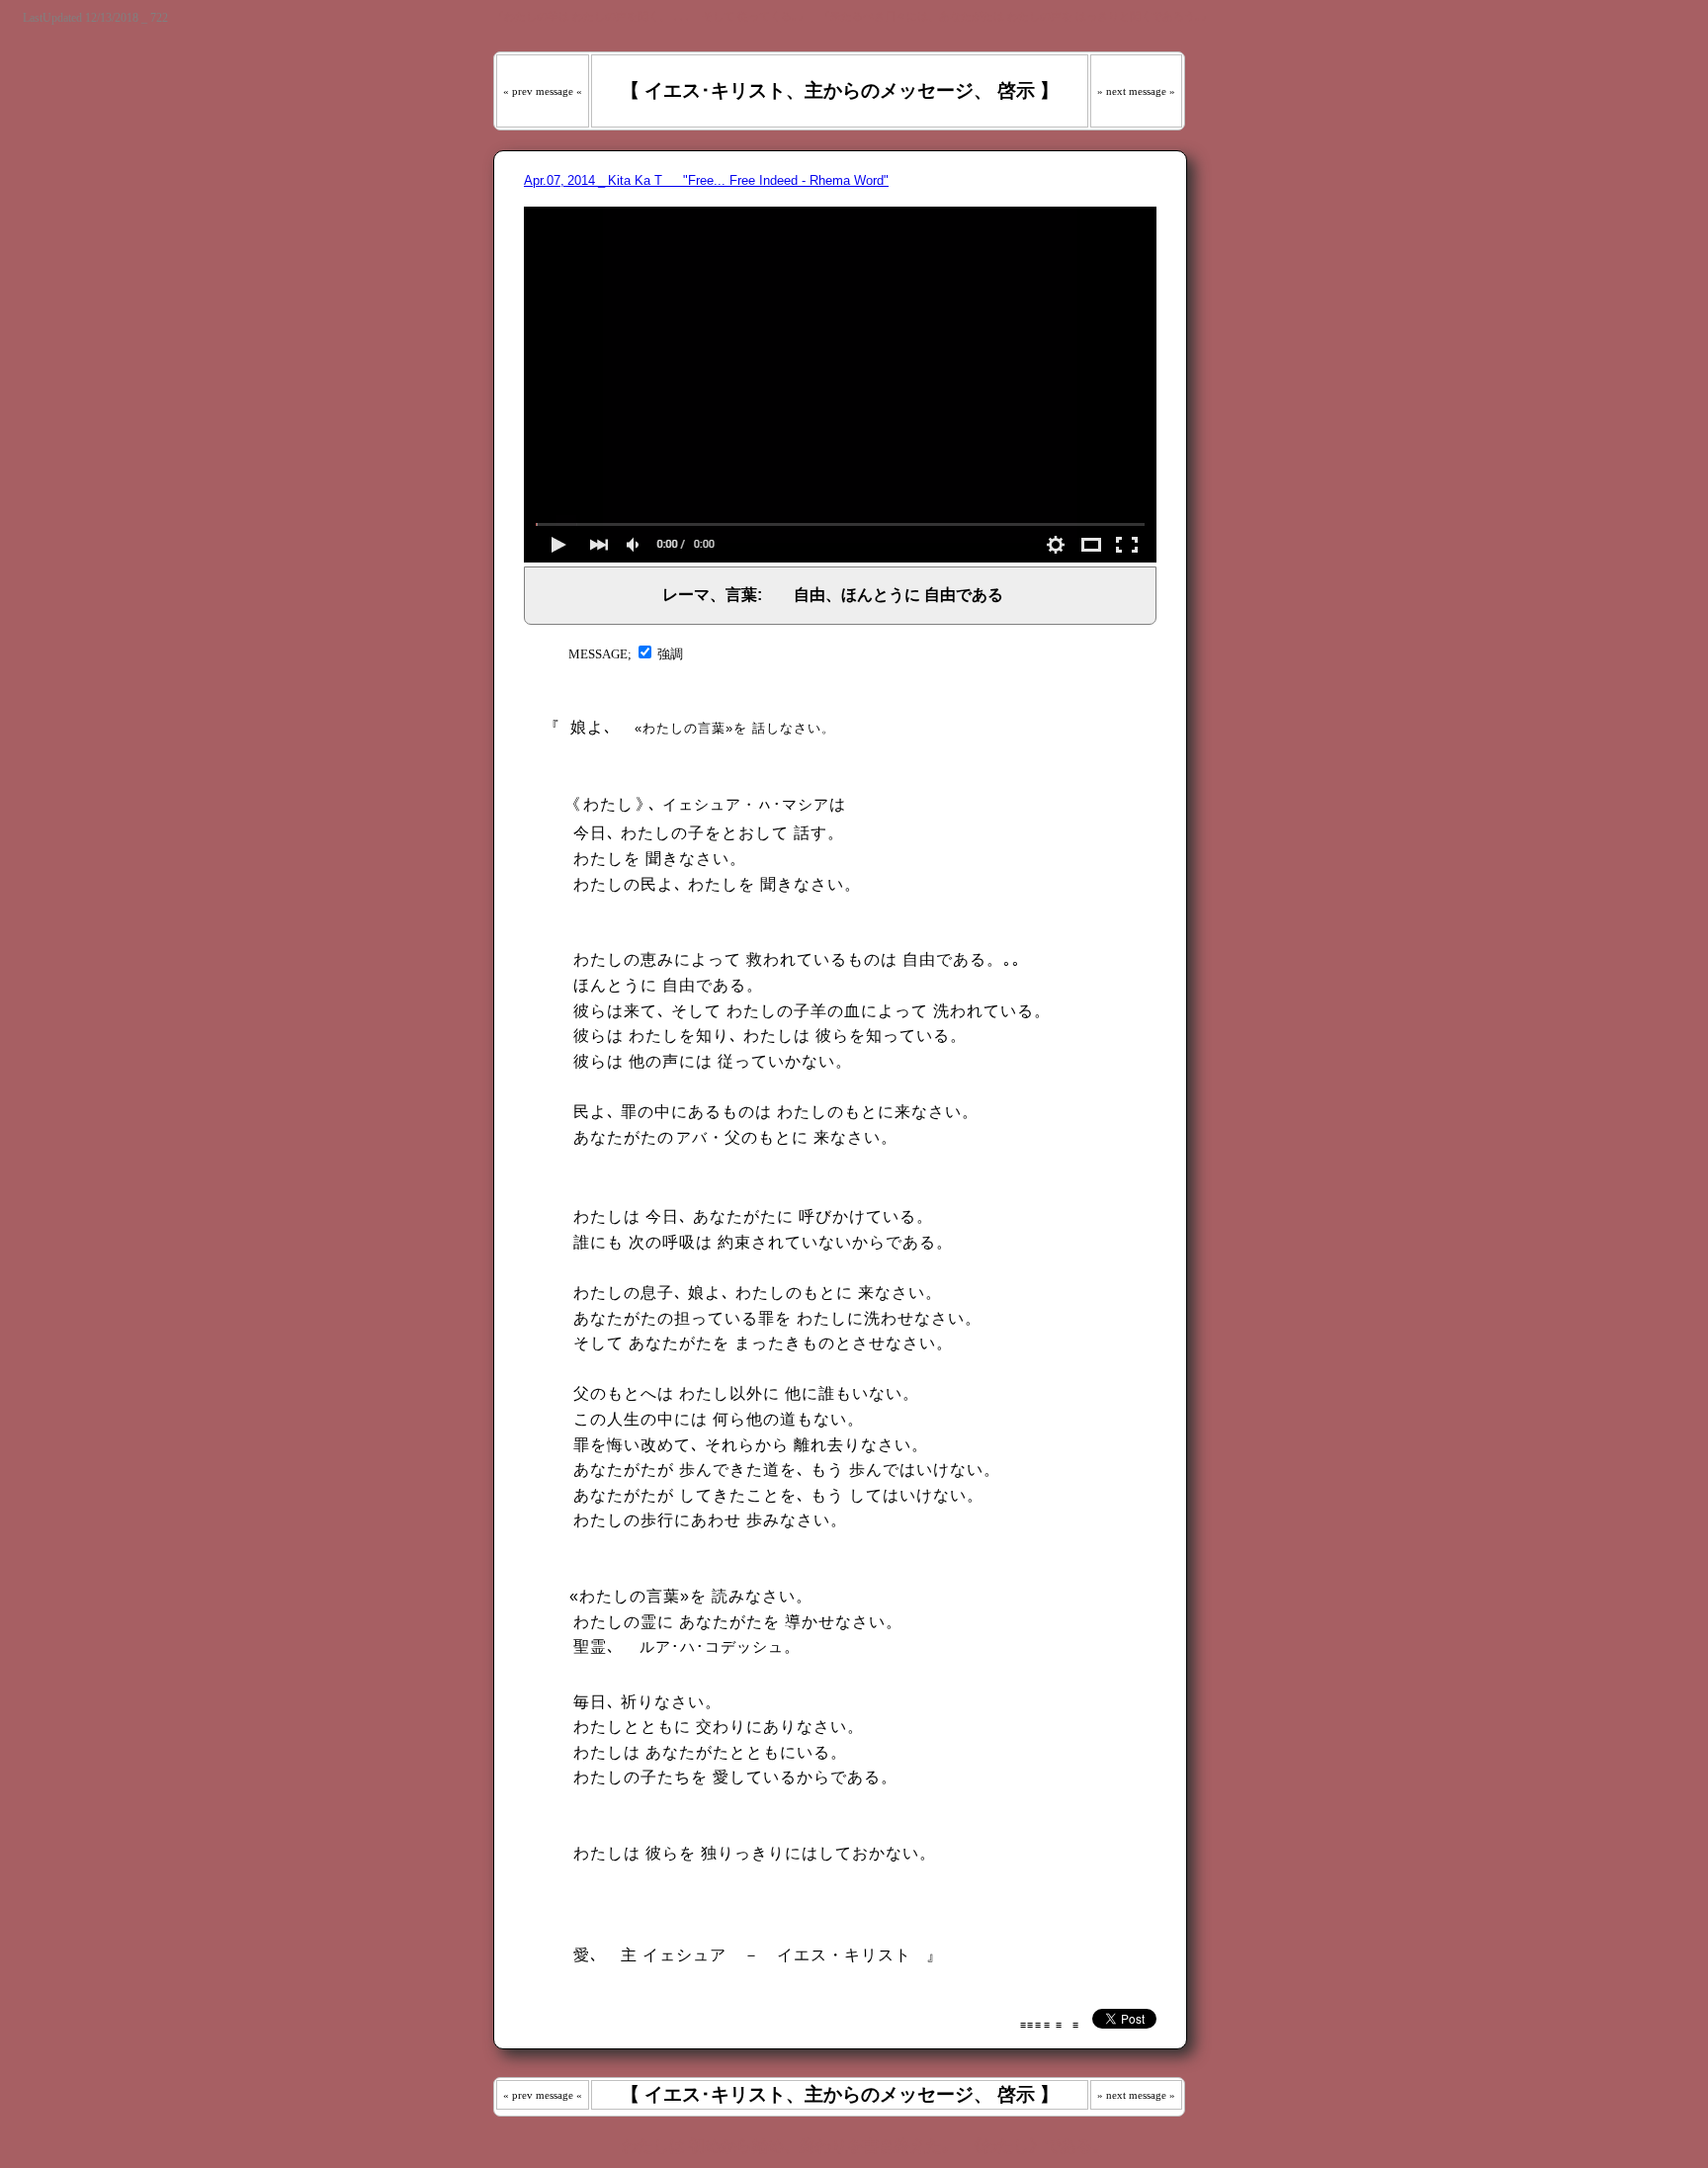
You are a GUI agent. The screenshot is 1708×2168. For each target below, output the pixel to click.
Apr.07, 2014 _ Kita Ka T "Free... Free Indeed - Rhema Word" (706, 180)
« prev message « (543, 91)
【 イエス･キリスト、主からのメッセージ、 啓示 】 (840, 90)
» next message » (1136, 91)
